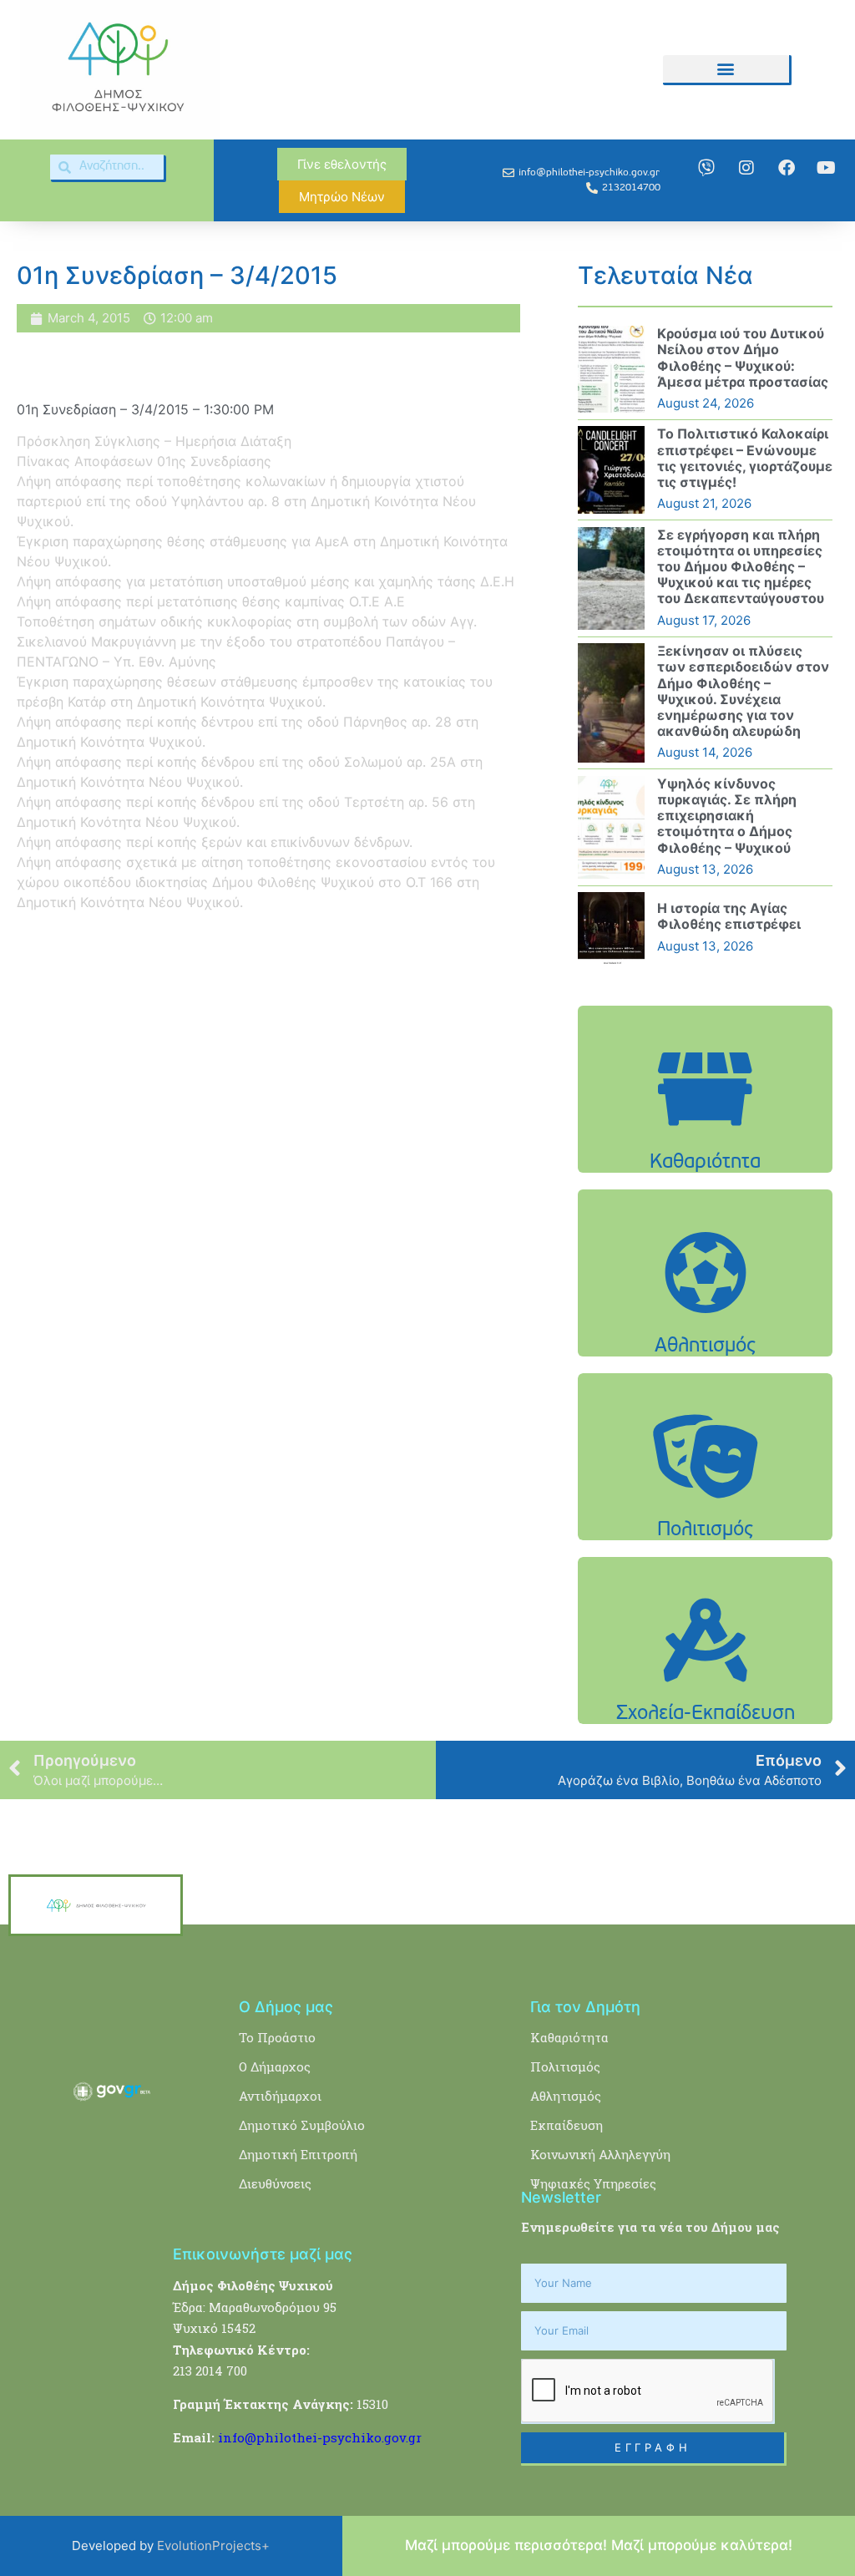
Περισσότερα (706, 1142)
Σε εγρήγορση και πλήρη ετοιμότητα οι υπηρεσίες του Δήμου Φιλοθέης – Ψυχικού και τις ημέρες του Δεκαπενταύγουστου (741, 567)
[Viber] (706, 168)
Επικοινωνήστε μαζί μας (263, 2254)
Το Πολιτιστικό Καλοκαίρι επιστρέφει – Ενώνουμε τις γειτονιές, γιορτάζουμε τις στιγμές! (745, 458)
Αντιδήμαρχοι (280, 2096)
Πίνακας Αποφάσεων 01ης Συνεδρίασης (144, 461)
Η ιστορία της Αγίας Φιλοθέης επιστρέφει (729, 916)
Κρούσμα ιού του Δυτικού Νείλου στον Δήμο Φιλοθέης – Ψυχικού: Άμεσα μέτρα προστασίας (743, 357)
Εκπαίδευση (567, 2125)
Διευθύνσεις (275, 2183)
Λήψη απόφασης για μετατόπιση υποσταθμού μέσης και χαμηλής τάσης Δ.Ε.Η (266, 581)
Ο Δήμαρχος (275, 2066)
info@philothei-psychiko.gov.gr (320, 2437)
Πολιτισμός (565, 2066)
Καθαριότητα (569, 2037)
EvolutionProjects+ (213, 2546)
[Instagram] (746, 168)
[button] (726, 69)
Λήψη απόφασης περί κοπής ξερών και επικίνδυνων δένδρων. (215, 842)
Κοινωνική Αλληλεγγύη (600, 2154)
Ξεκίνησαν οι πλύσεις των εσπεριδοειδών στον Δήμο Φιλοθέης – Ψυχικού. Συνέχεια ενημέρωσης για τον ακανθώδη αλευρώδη (743, 691)
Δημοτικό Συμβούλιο (302, 2125)
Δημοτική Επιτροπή (298, 2154)
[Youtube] (827, 168)
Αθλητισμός (566, 2096)
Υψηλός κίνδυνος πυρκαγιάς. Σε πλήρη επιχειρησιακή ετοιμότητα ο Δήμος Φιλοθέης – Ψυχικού (727, 816)
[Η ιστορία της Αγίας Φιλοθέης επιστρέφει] (611, 928)
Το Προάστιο (277, 2037)
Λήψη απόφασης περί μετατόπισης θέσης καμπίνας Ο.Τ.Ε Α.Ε (211, 601)
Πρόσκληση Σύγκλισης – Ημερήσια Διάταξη (154, 441)
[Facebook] (787, 168)
